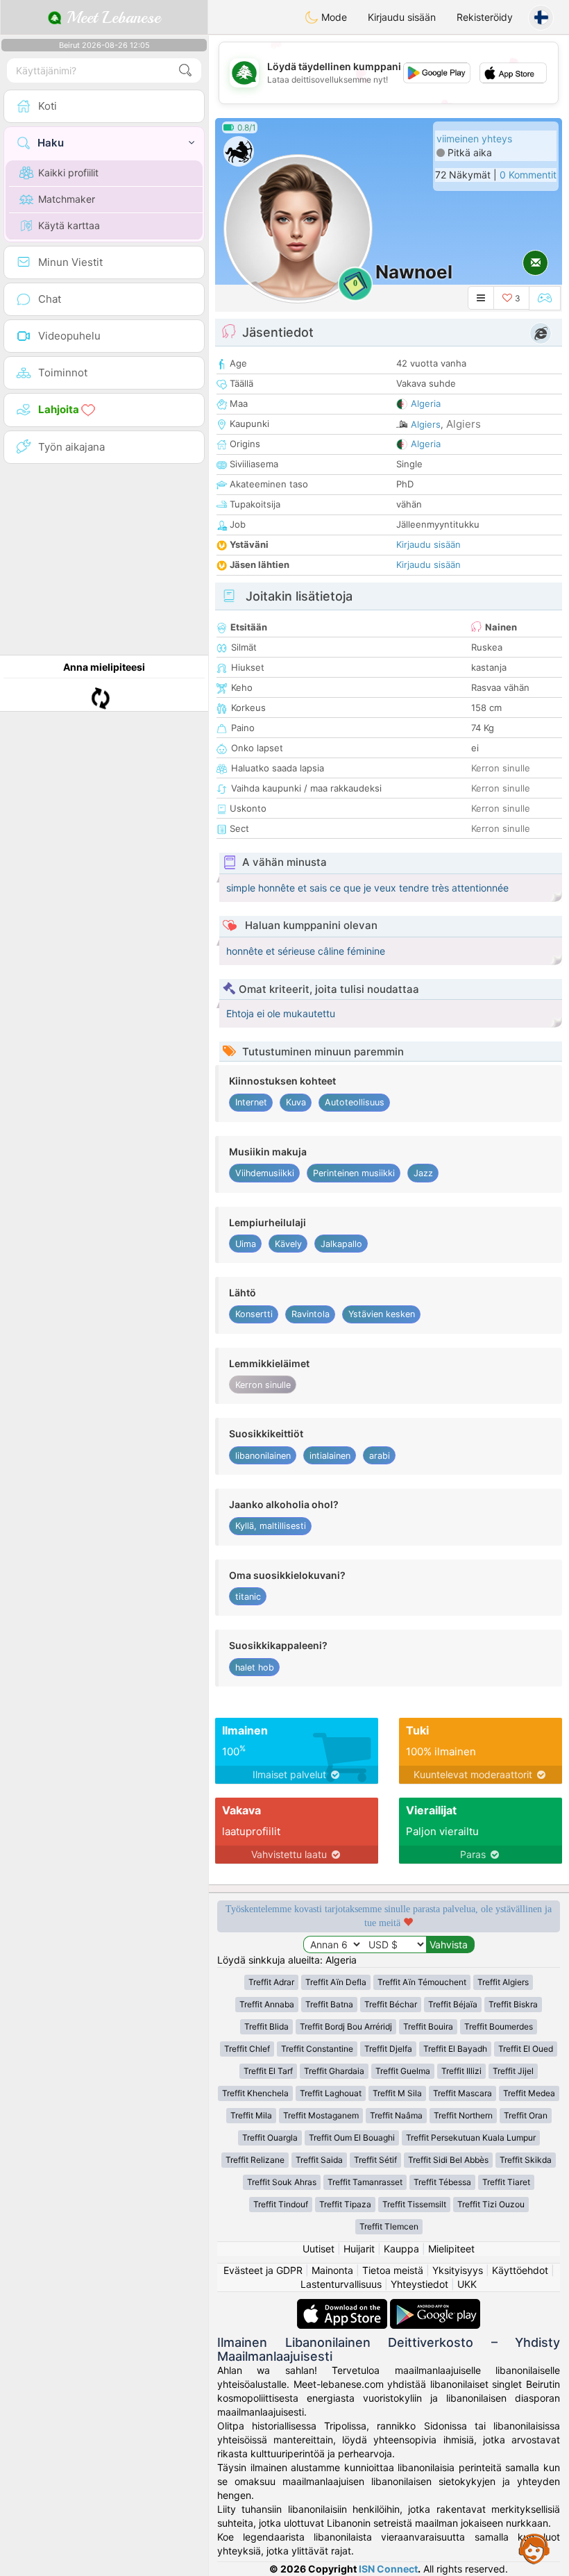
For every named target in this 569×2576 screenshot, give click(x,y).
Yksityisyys (458, 2270)
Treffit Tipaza (345, 2204)
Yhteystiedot (419, 2284)
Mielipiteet (451, 2249)
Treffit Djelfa (388, 2049)
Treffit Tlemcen (389, 2226)
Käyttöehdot (520, 2270)
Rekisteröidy (485, 17)
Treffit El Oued (526, 2049)
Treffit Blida (266, 2026)
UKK (467, 2284)
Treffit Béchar (391, 2004)
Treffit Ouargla (270, 2138)
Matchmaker (67, 199)
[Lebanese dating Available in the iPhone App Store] (343, 2306)
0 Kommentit (528, 175)
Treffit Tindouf (281, 2204)
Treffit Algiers (503, 1982)
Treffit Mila (251, 2115)
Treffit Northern (463, 2115)
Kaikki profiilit (68, 173)
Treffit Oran (526, 2115)
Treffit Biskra (513, 2004)
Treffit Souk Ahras (282, 2182)
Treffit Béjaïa (453, 2004)
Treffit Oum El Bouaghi (352, 2138)
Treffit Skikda (526, 2160)
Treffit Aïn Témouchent (422, 1982)
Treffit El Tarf (268, 2071)
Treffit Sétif (375, 2160)
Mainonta (332, 2270)
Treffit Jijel (513, 2071)
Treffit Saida (319, 2160)
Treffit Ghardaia (334, 2071)
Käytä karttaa (69, 225)
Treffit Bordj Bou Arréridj (346, 2026)
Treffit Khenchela (255, 2093)
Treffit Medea (529, 2093)
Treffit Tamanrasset (365, 2182)
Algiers (426, 424)
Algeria (426, 403)
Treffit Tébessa (442, 2182)
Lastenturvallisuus (341, 2284)
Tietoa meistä (393, 2270)
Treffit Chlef (247, 2049)
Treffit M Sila (397, 2093)
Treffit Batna (329, 2004)
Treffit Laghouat (331, 2093)
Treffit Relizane (255, 2160)
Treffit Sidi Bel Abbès (448, 2160)
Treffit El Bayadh (455, 2049)
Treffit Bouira (428, 2026)
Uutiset (319, 2249)
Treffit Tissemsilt (414, 2204)
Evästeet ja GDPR (263, 2270)
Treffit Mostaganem (321, 2115)
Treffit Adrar (271, 1982)
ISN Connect (388, 2569)
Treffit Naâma (396, 2115)
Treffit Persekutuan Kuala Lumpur (471, 2138)
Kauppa (401, 2249)
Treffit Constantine (317, 2049)
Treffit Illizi (461, 2071)
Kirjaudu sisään (402, 17)
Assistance (534, 2548)
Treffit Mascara (462, 2093)
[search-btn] (185, 70)
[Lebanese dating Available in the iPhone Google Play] (435, 2306)
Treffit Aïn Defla (336, 1982)
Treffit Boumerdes (499, 2026)
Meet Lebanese (111, 17)
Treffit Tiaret (506, 2182)
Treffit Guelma (403, 2071)
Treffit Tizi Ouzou (491, 2204)
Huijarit (359, 2249)
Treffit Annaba (267, 2004)
